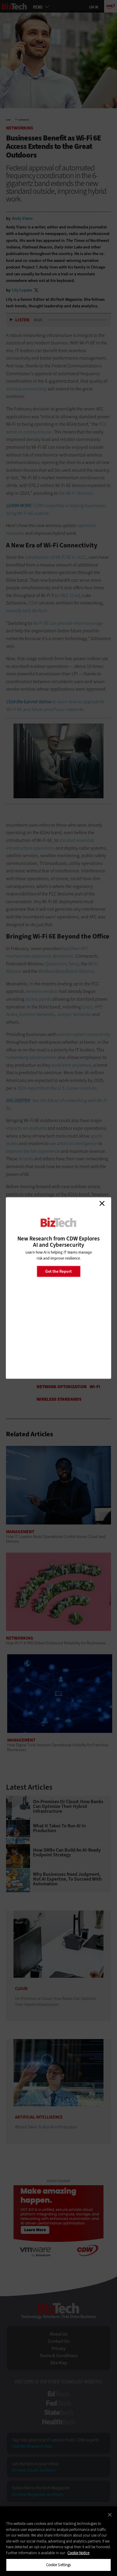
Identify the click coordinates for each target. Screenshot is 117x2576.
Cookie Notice (78, 2553)
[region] (58, 2541)
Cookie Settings (59, 2565)
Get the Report (58, 1271)
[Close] (110, 2515)
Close (102, 1203)
